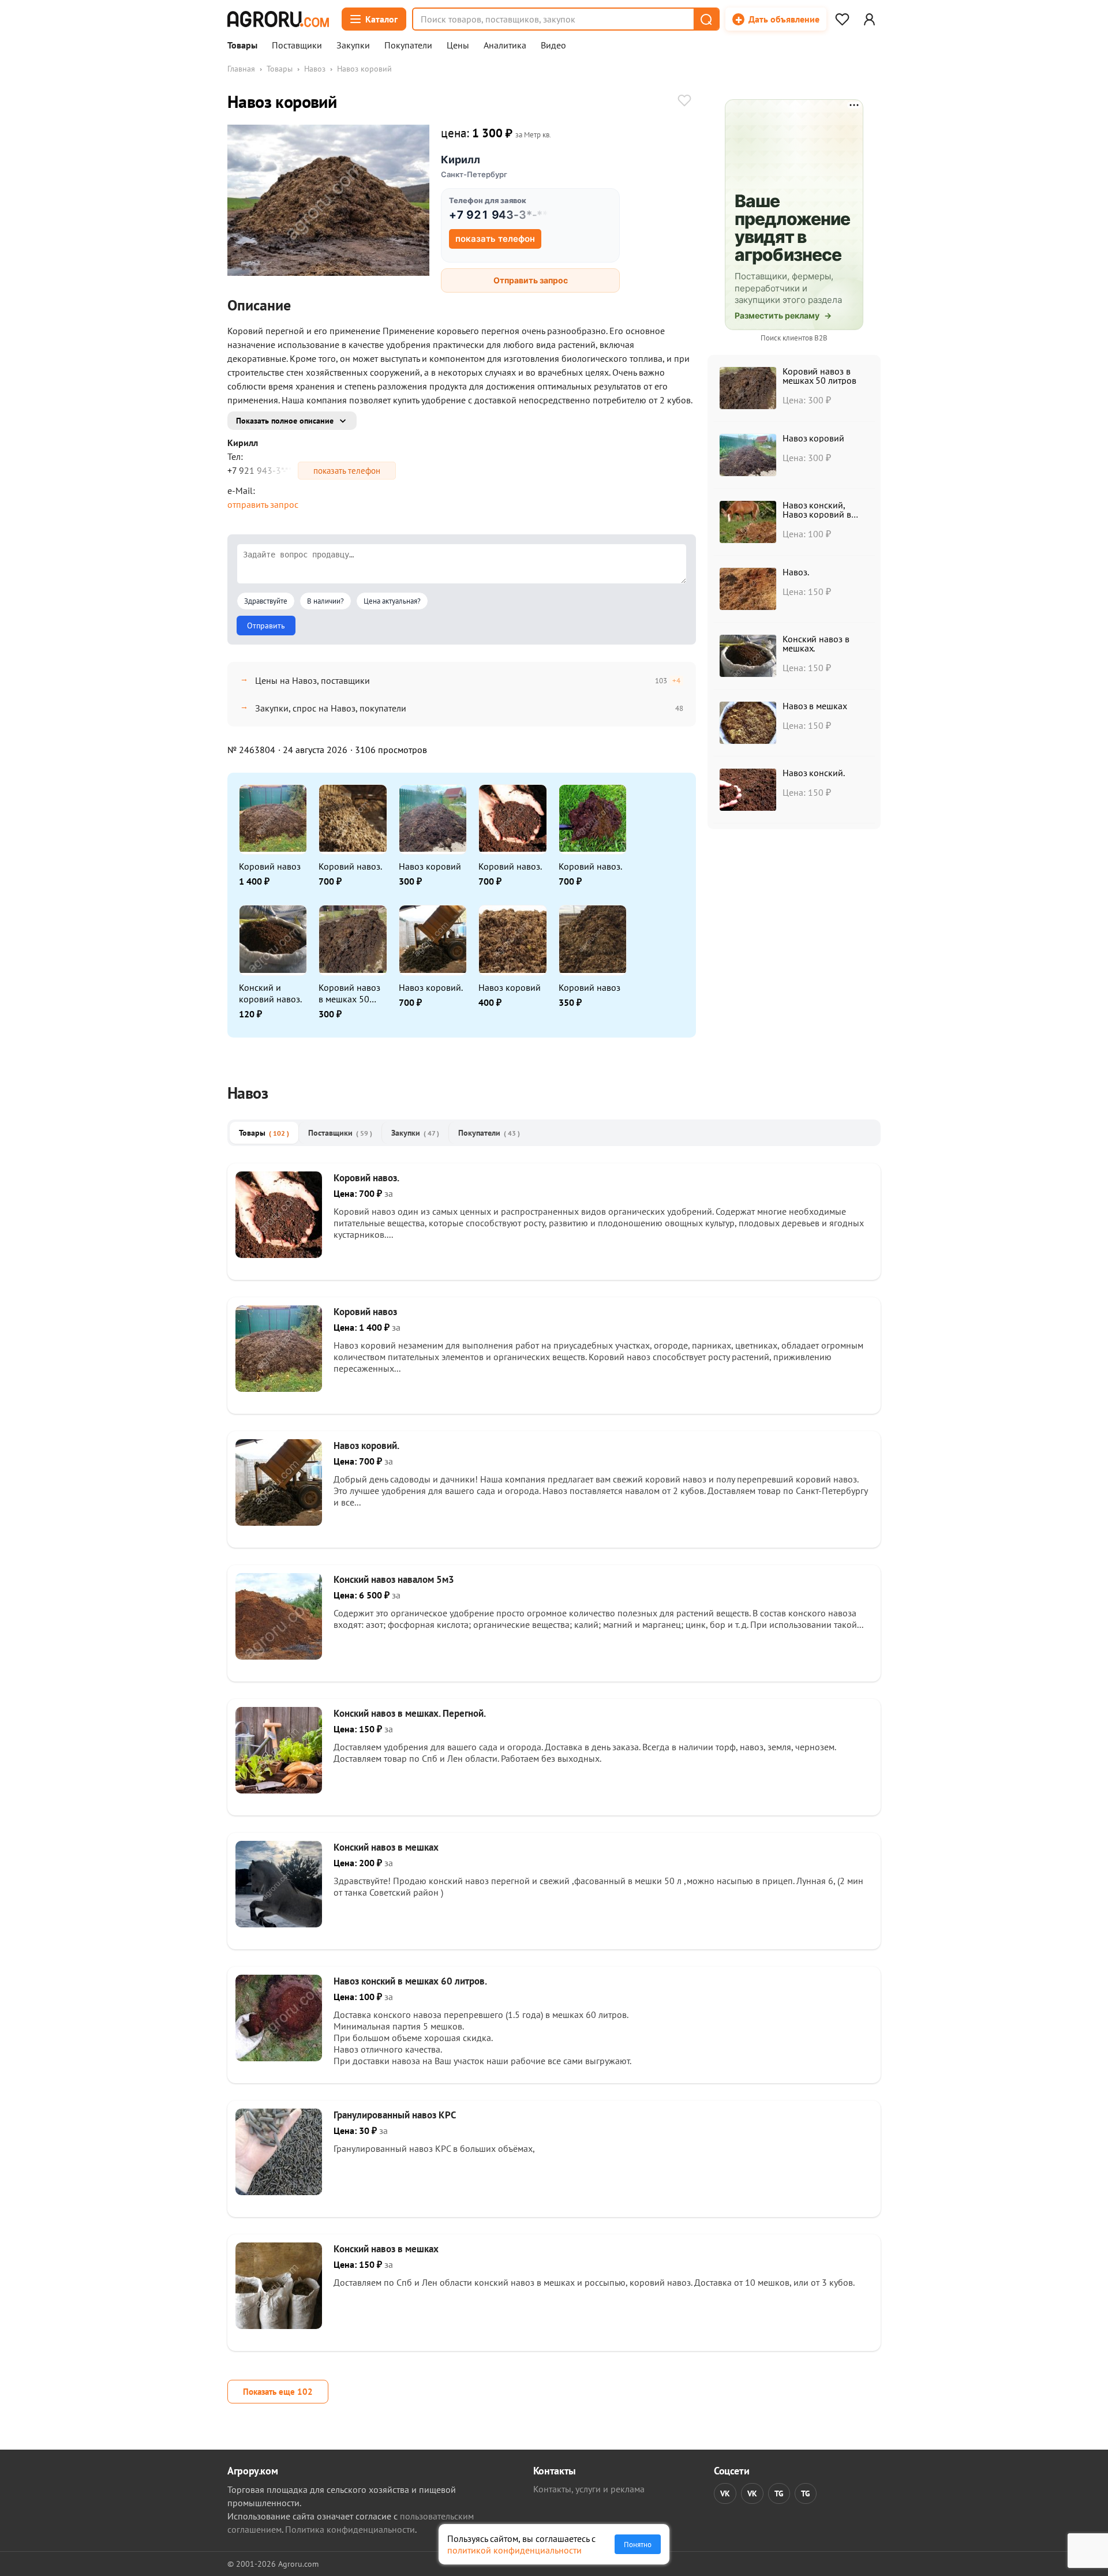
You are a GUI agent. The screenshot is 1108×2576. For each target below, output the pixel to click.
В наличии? (325, 601)
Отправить (266, 626)
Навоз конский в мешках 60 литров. (410, 1981)
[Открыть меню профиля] (869, 19)
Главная (241, 69)
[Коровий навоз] (279, 1388)
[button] (706, 19)
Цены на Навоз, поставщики (312, 680)
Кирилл (461, 160)
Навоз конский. (814, 773)
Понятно (638, 2544)
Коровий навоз (270, 866)
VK (725, 2493)
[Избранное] (842, 19)
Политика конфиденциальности (350, 2529)
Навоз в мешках (815, 706)
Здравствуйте (266, 601)
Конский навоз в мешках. (816, 643)
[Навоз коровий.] (279, 1522)
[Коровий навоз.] (279, 1255)
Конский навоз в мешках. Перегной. (410, 1713)
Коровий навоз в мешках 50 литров (349, 993)
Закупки (353, 46)
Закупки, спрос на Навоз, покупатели (331, 708)
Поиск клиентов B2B (794, 338)
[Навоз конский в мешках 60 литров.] (279, 2058)
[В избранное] (684, 102)
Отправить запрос (531, 280)
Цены (458, 46)
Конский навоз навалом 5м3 (394, 1579)
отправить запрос (263, 504)
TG (779, 2493)
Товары (242, 46)
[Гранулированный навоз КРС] (279, 2192)
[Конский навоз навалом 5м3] (279, 1656)
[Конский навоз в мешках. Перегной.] (279, 1790)
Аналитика (505, 46)
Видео (553, 46)
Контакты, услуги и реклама (589, 2489)
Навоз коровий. (431, 987)
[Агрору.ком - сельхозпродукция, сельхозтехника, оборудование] (278, 19)
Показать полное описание (285, 421)
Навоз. (796, 572)
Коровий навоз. (350, 866)
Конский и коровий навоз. (270, 993)
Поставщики (297, 46)
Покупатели (408, 46)
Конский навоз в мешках (386, 1847)
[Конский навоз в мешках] (279, 1924)
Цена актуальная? (392, 601)
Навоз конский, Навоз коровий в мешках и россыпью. (824, 514)
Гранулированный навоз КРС (395, 2115)
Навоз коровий (430, 866)
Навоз (315, 69)
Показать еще (278, 2392)
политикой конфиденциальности (514, 2550)
